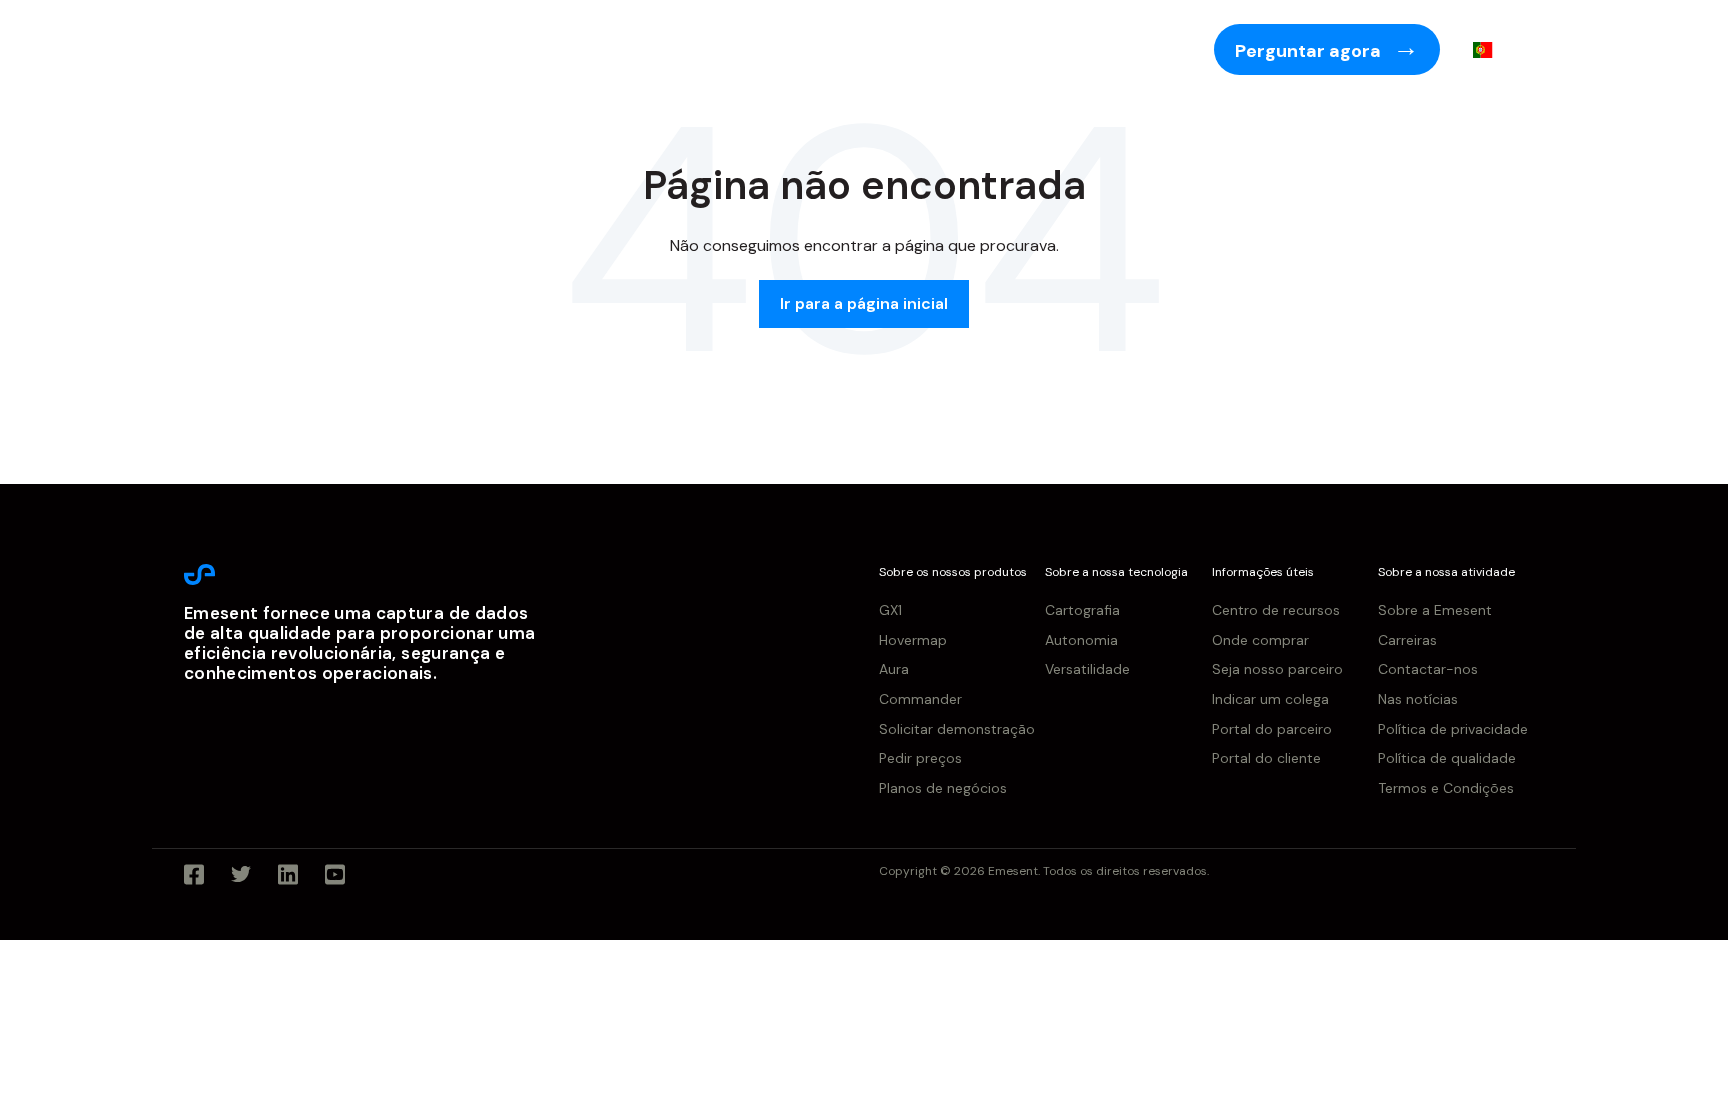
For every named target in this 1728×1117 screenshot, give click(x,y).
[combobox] (1497, 50)
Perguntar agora (1310, 51)
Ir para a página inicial (864, 303)
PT (1512, 49)
